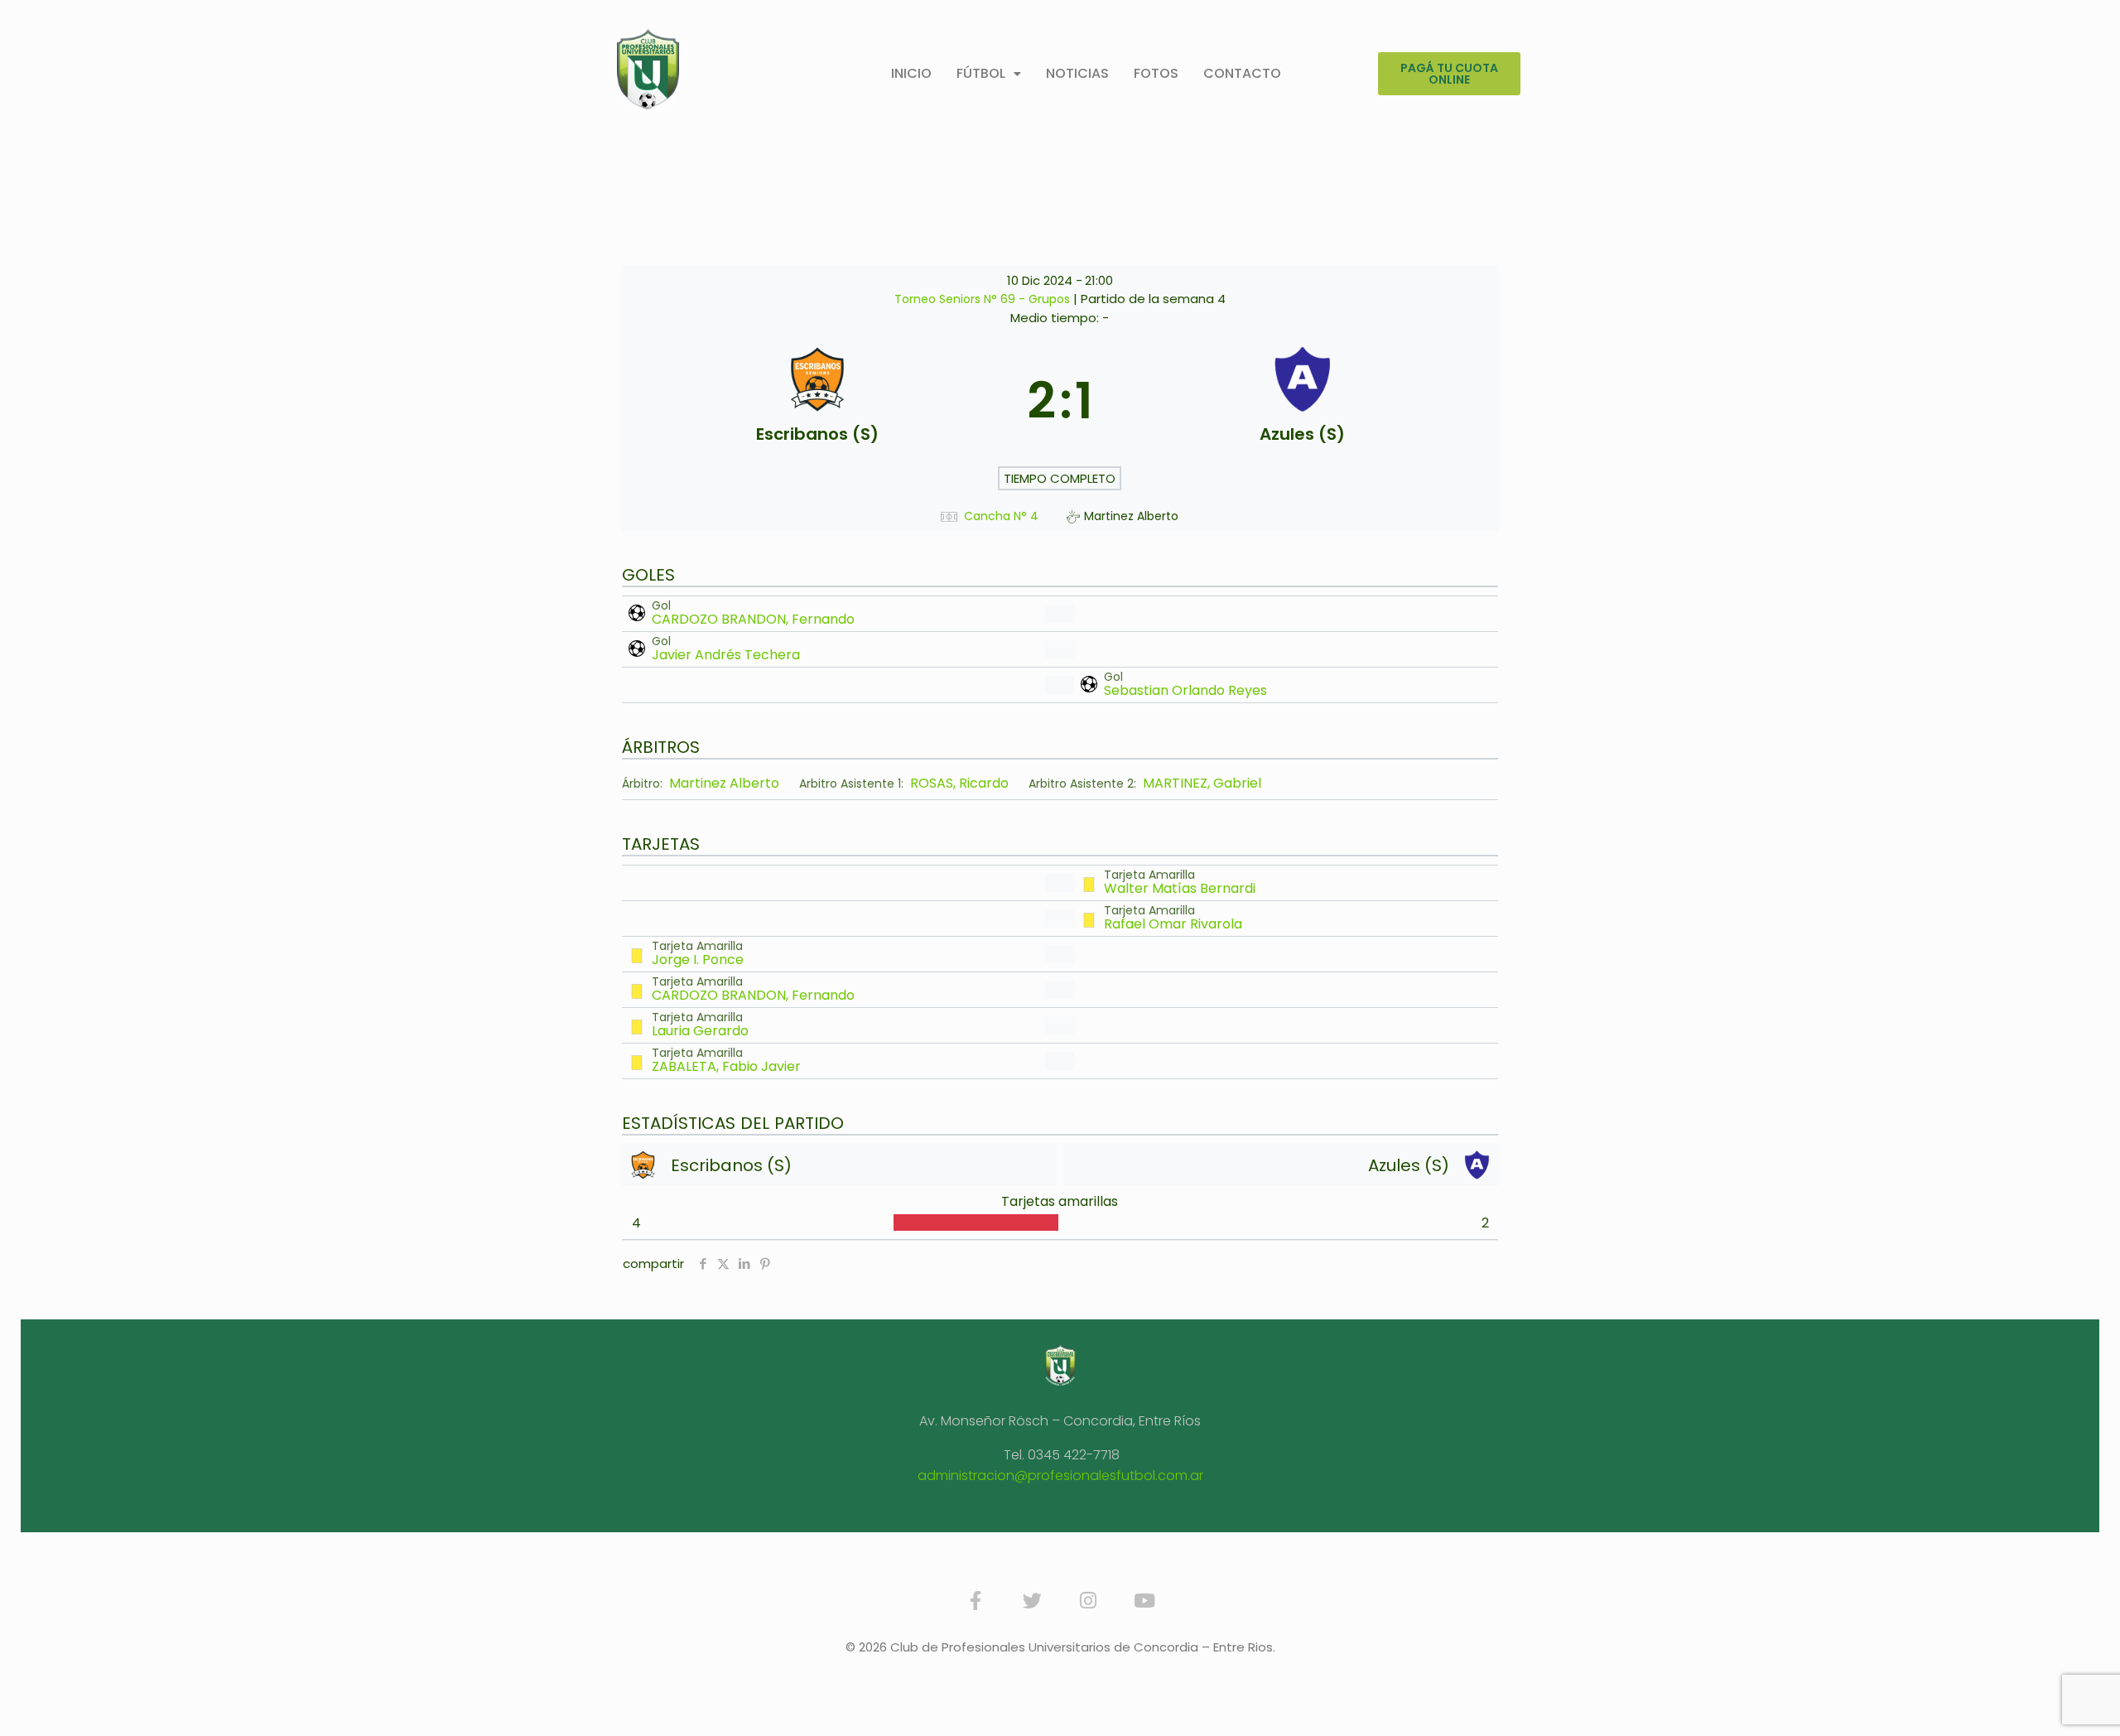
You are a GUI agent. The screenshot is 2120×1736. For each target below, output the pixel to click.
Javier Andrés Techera (726, 655)
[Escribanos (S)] (818, 401)
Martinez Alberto (724, 784)
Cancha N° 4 (1001, 516)
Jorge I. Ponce (698, 960)
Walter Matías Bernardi (1180, 888)
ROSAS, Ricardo (959, 784)
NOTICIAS (1077, 73)
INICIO (911, 73)
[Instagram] (1088, 1601)
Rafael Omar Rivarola (1173, 924)
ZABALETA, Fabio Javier (726, 1066)
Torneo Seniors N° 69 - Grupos (984, 299)
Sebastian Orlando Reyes (1185, 690)
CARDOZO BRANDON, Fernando (753, 619)
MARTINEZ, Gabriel (1202, 784)
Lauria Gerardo (700, 1031)
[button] (989, 74)
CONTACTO (1242, 73)
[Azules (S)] (1302, 401)
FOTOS (1156, 73)
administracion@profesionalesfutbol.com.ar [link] (1060, 1476)
